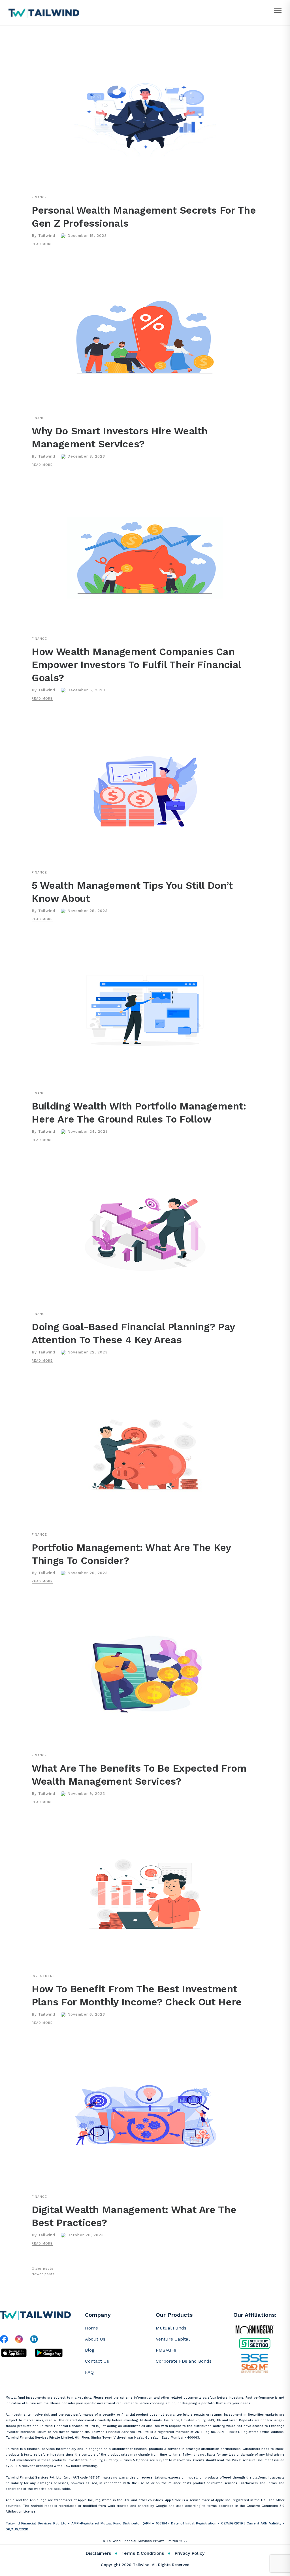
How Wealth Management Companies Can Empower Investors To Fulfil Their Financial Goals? (136, 665)
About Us (95, 2339)
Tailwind (47, 236)
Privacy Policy (189, 2553)
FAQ (89, 2372)
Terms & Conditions (143, 2553)
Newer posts (43, 2274)
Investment (43, 1976)
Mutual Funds (171, 2328)
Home (91, 2328)
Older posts (42, 2269)
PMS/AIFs (166, 2350)
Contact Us (97, 2361)
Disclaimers (98, 2553)
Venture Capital (173, 2339)
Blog (90, 2350)
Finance (39, 197)
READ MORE (42, 244)
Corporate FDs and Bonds (184, 2361)
